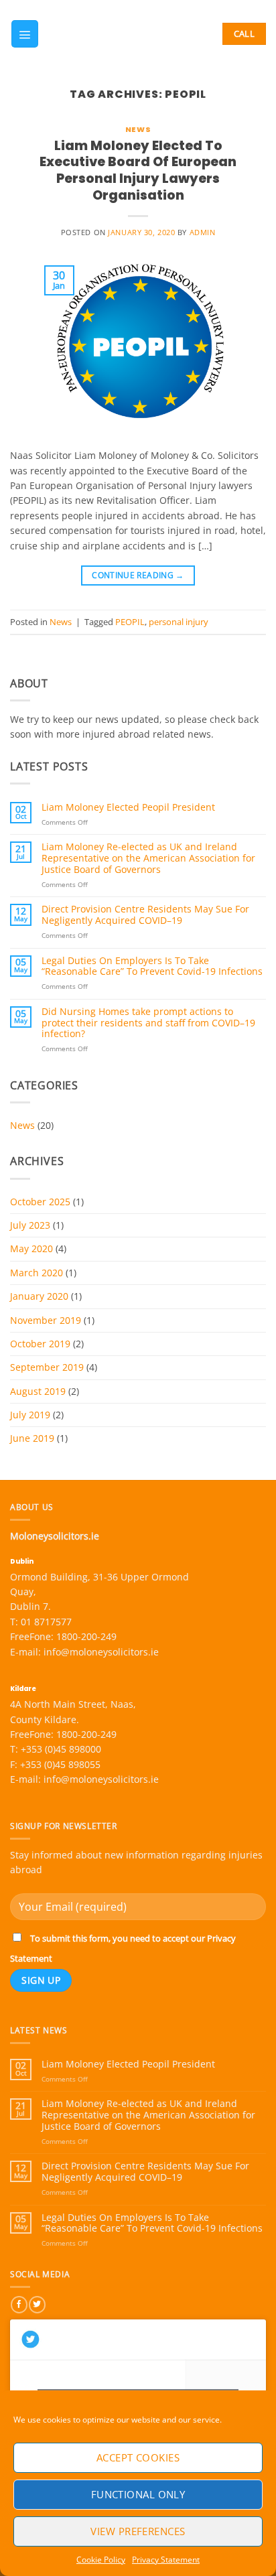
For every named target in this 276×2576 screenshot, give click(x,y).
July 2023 (30, 1225)
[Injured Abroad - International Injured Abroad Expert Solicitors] (126, 34)
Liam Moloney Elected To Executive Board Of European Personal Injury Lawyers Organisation (138, 171)
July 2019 (30, 1415)
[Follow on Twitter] (37, 2305)
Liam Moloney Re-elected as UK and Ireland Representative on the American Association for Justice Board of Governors (148, 858)
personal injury (179, 622)
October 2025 (40, 1202)
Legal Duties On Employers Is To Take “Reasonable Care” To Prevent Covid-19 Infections (152, 967)
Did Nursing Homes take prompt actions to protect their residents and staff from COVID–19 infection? (148, 1023)
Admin (203, 232)
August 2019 (38, 1391)
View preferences (138, 2531)
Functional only (138, 2494)
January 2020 (39, 1296)
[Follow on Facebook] (19, 2305)
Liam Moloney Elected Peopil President (128, 808)
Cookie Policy (101, 2560)
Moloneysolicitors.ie (55, 1536)
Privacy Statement (166, 2560)
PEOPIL (130, 622)
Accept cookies (138, 2457)
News (138, 129)
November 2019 (46, 1320)
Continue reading (138, 575)
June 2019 (32, 1438)
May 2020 (31, 1248)
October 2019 (40, 1344)
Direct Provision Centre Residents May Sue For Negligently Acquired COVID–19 (145, 915)
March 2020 (37, 1273)
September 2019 (47, 1367)
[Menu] (25, 33)
